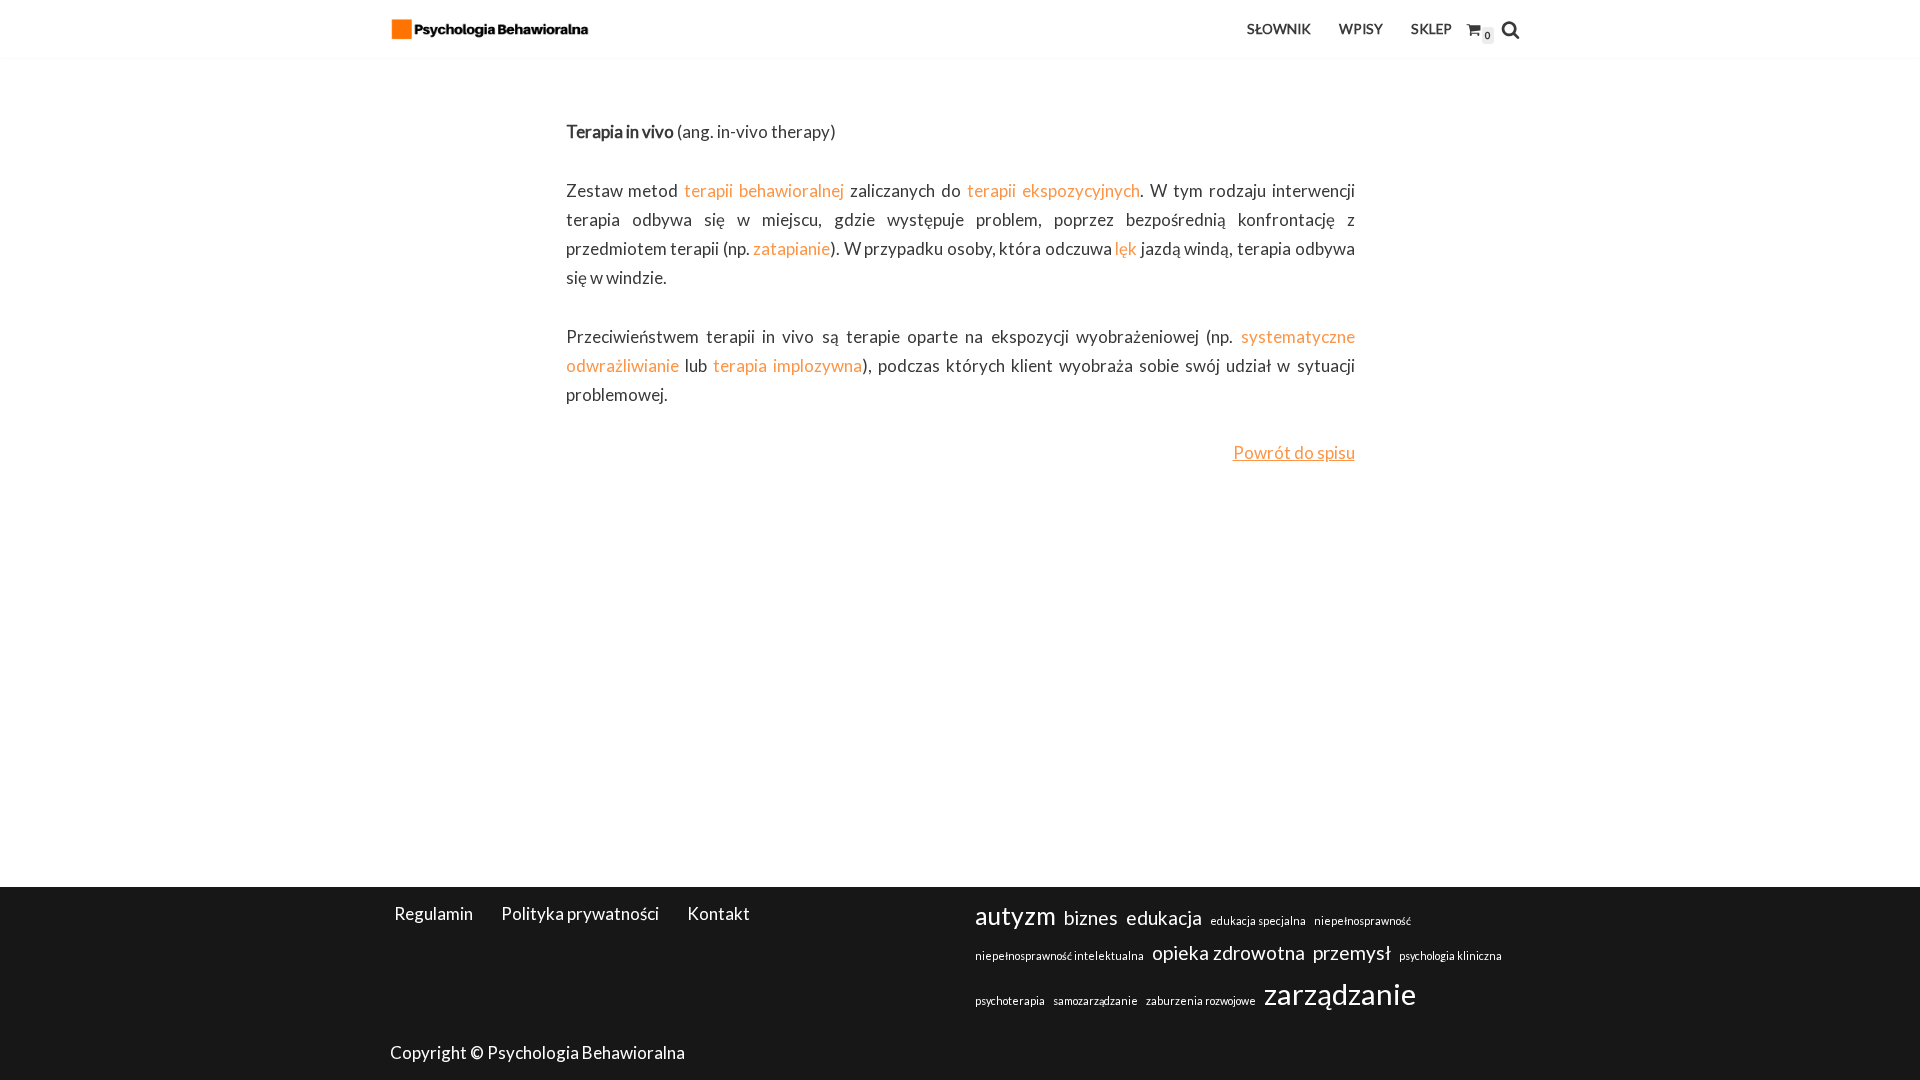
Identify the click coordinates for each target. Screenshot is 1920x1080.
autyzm (1015, 915)
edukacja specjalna (1258, 920)
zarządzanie (1340, 993)
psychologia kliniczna (1450, 955)
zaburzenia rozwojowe (1201, 1000)
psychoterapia (1010, 1000)
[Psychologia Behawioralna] (495, 29)
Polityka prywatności (580, 913)
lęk (1126, 248)
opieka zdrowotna (1228, 952)
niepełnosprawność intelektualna (1059, 955)
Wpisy (1361, 29)
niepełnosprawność (1362, 920)
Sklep (1431, 29)
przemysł (1352, 952)
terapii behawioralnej (764, 190)
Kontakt (718, 913)
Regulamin (433, 913)
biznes (1091, 917)
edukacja (1164, 917)
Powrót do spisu (1294, 452)
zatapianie (791, 248)
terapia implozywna (787, 365)
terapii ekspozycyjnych (1053, 190)
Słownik (1279, 29)
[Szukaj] (1510, 29)
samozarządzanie (1095, 1000)
